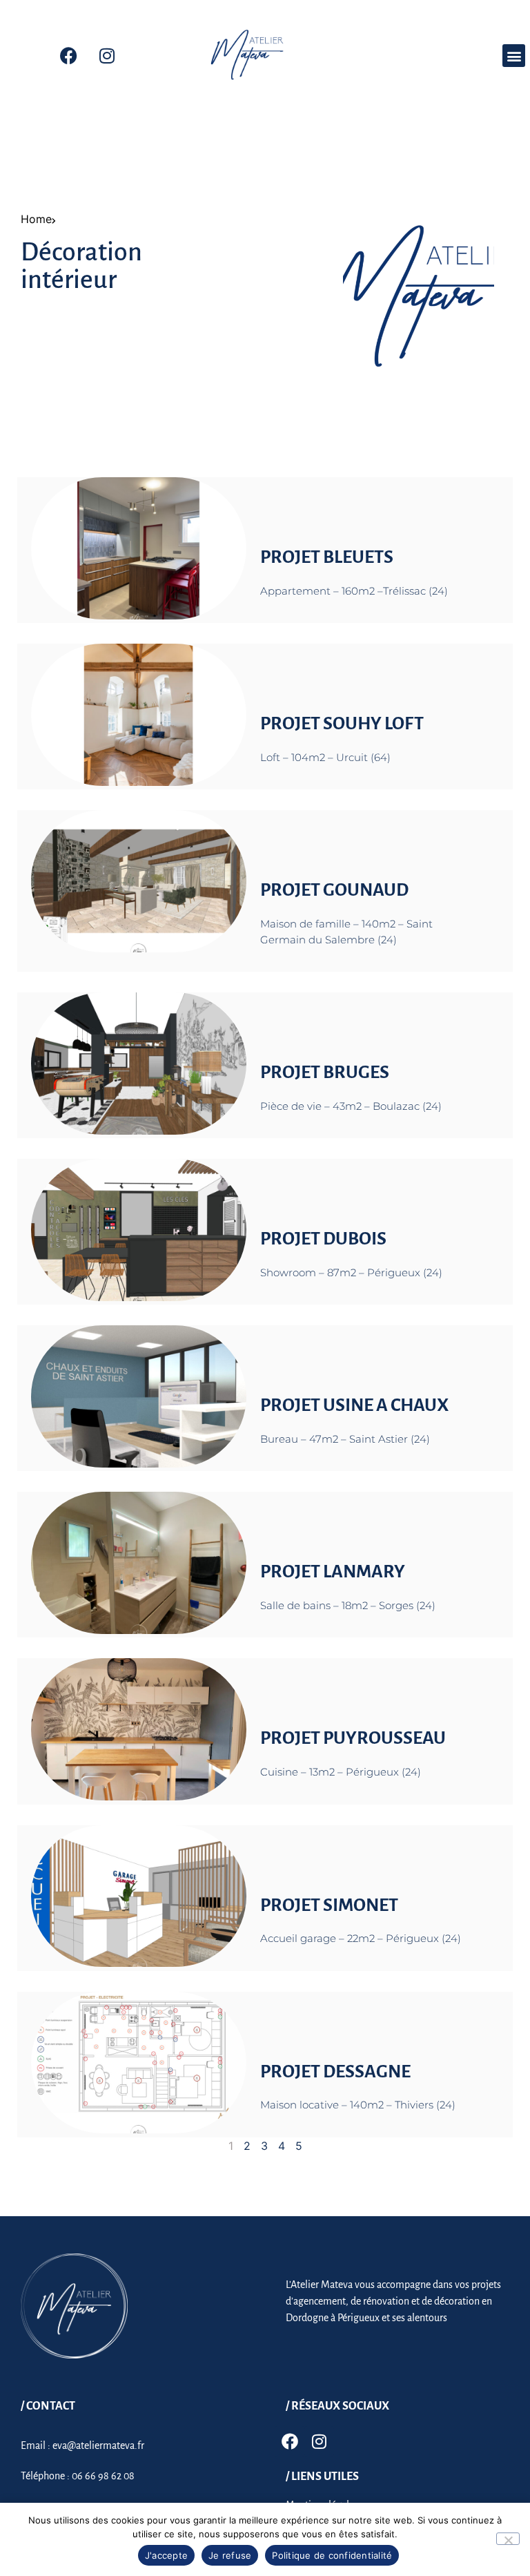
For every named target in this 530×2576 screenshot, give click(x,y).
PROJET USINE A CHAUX (354, 1405)
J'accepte (166, 2555)
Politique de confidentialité (332, 2555)
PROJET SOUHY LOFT (342, 724)
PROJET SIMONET (329, 1905)
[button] (514, 56)
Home (36, 219)
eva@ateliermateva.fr (98, 2445)
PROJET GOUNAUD (334, 890)
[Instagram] (107, 56)
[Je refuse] (508, 2539)
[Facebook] (69, 56)
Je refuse (230, 2555)
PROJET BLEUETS (327, 557)
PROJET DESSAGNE (335, 2072)
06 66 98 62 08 (103, 2476)
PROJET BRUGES (325, 1073)
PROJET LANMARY (333, 1572)
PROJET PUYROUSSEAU (353, 1738)
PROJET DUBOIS (323, 1239)
